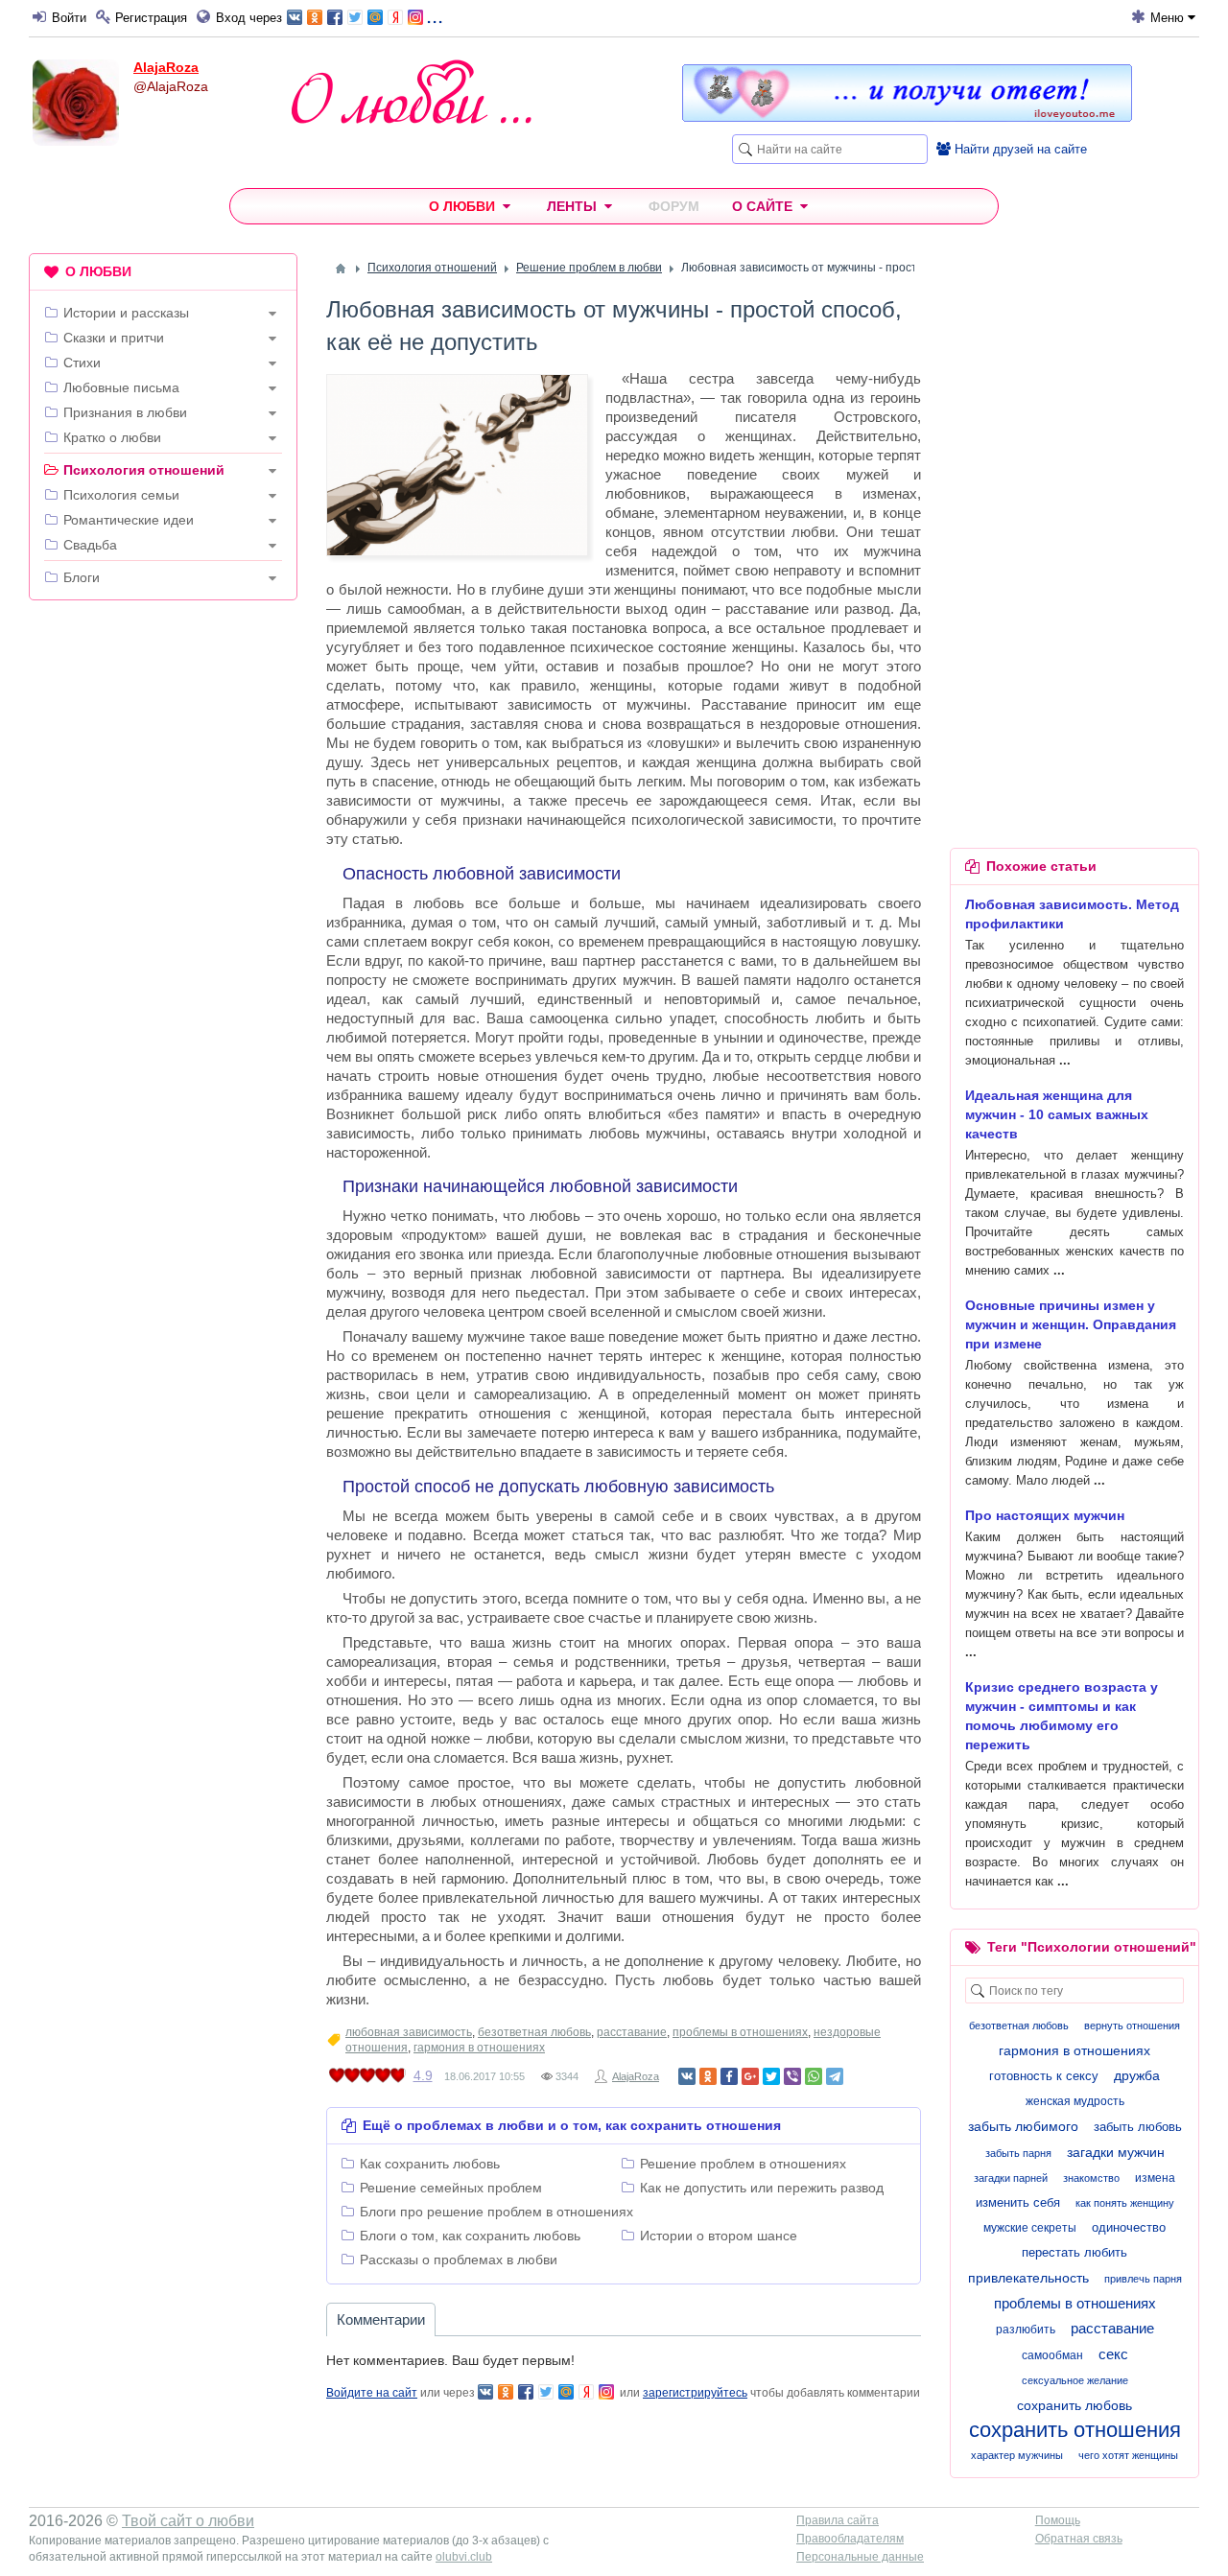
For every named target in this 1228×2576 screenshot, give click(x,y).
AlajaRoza (166, 67)
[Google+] (750, 2076)
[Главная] (341, 269)
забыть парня (1018, 2153)
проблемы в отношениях (740, 2032)
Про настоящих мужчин (1045, 1515)
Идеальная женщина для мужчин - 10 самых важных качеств (1057, 1114)
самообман (1052, 2355)
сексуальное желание (1075, 2380)
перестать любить (1074, 2252)
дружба (1137, 2075)
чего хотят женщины (1128, 2455)
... (435, 16)
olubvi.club (464, 2557)
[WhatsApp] (814, 2076)
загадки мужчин (1116, 2152)
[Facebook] (729, 2076)
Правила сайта (838, 2520)
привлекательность (1028, 2278)
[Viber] (792, 2076)
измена (1155, 2178)
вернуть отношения (1132, 2026)
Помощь (1058, 2520)
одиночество (1129, 2227)
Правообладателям (850, 2539)
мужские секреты (1030, 2228)
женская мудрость (1075, 2101)
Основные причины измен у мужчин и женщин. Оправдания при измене (1071, 1324)
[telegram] (835, 2076)
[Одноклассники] (708, 2076)
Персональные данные (860, 2557)
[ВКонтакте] (687, 2076)
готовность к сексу (1044, 2076)
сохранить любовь (1074, 2405)
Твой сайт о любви (188, 2521)
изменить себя (1018, 2202)
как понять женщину (1125, 2203)
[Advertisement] (163, 907)
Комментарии (381, 2319)
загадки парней (1011, 2178)
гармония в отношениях (479, 2048)
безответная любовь (534, 2032)
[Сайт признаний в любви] (907, 117)
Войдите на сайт (372, 2393)
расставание (632, 2032)
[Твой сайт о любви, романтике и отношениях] (412, 92)
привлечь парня (1143, 2279)
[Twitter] (771, 2076)
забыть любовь (1138, 2127)
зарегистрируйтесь (695, 2393)
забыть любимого (1023, 2126)
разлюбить (1026, 2330)
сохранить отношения (1075, 2430)
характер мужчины (1017, 2455)
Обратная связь (1079, 2539)
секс (1113, 2354)
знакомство (1091, 2178)
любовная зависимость (409, 2032)
